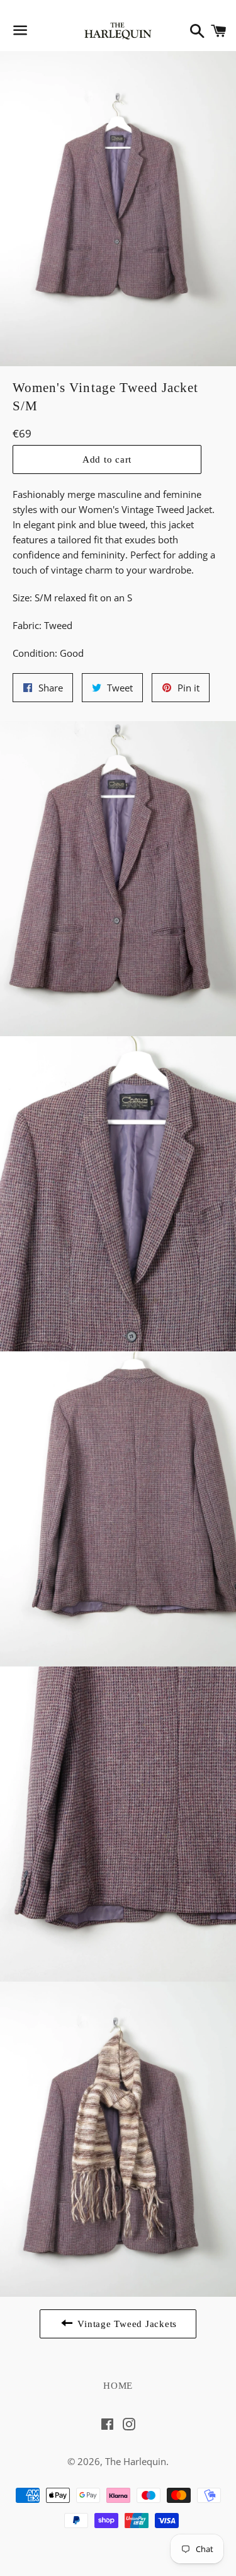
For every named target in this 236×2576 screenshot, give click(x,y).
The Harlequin (136, 2461)
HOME (118, 2386)
